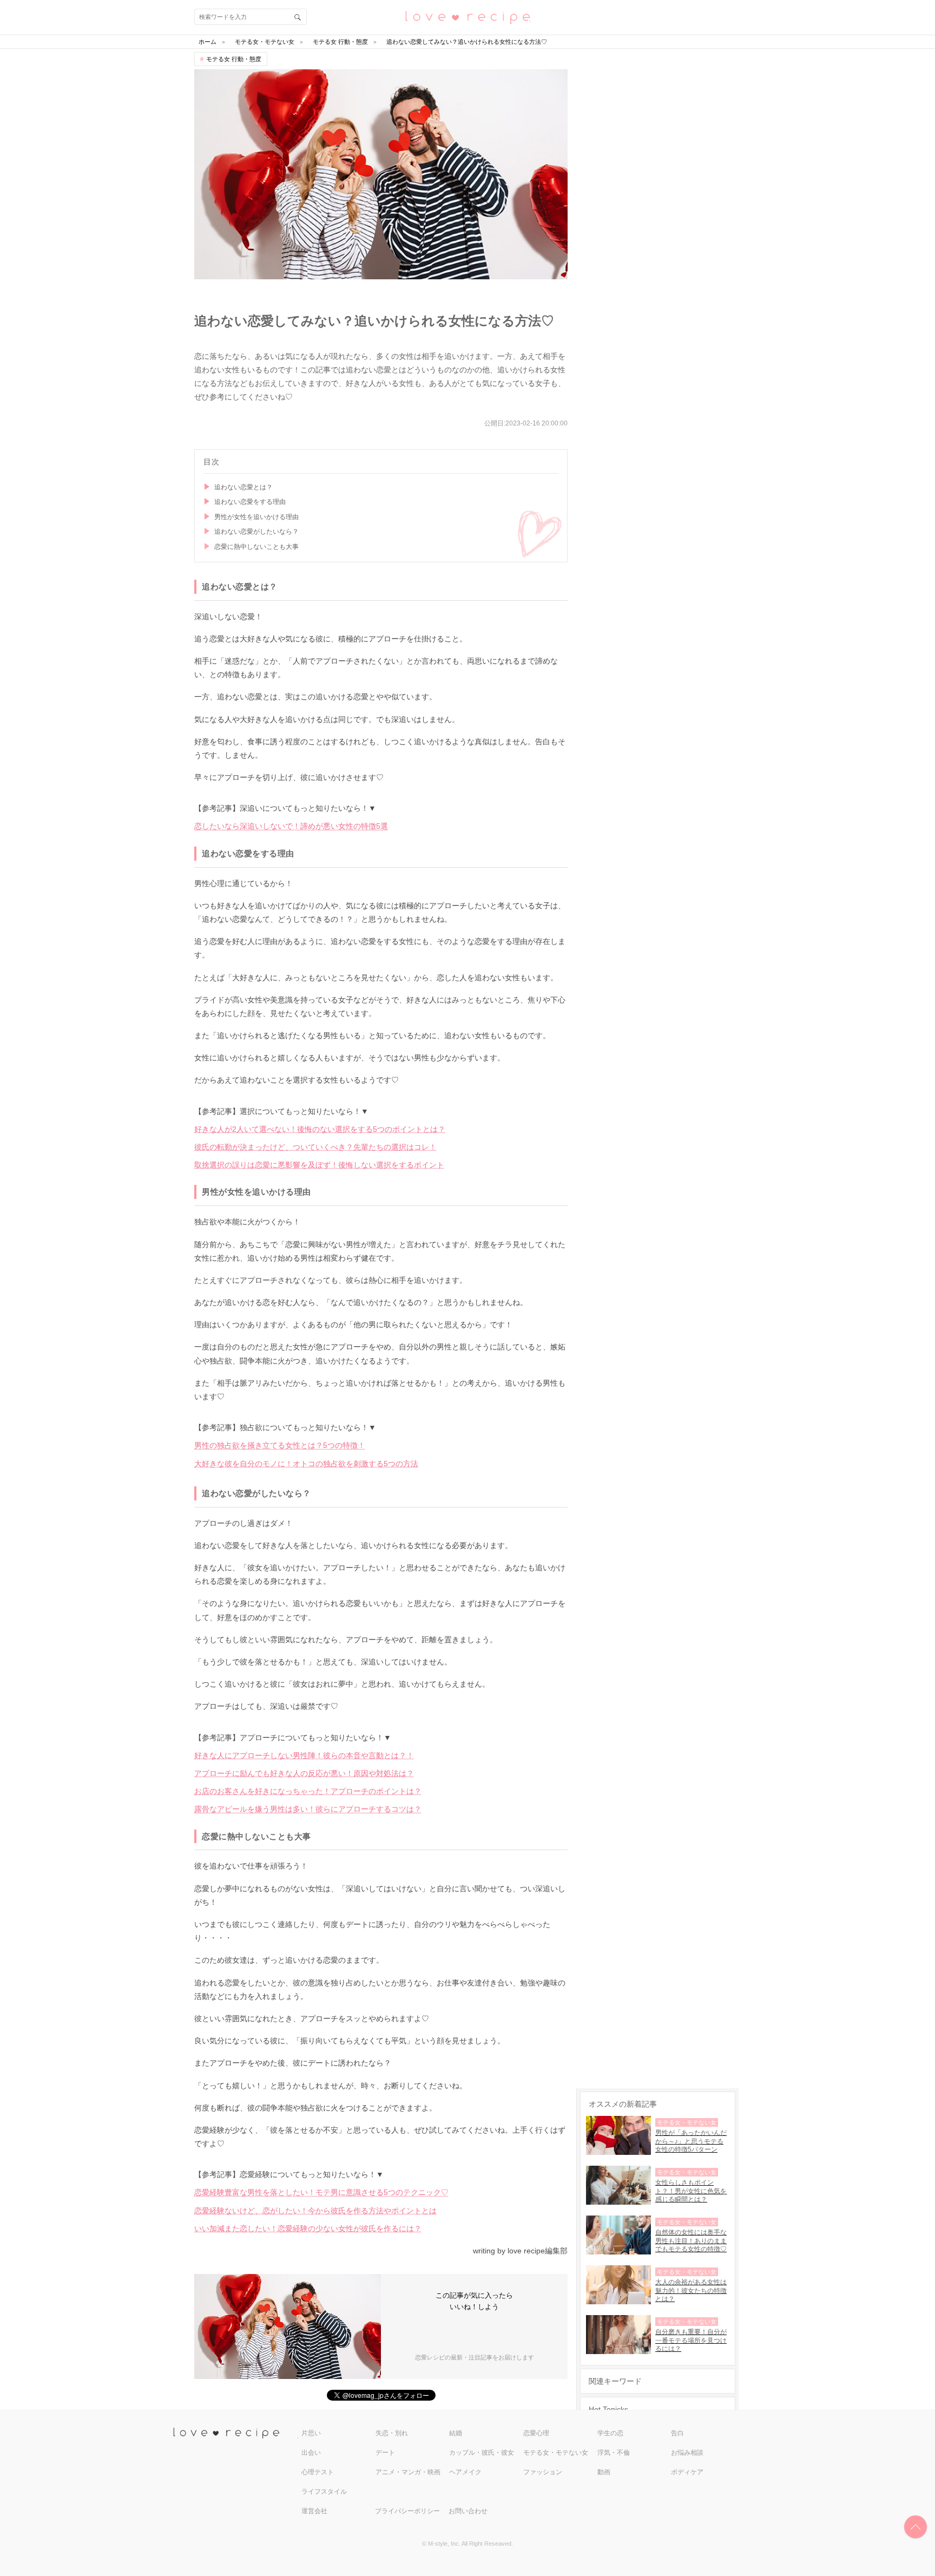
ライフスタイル (324, 2492)
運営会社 (314, 2511)
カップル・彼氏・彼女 (482, 2453)
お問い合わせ (468, 2511)
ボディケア (687, 2472)
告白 (677, 2433)
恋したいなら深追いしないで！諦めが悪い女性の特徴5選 (291, 826)
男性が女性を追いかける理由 (256, 517)
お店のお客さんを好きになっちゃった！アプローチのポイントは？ (308, 1791)
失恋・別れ (392, 2433)
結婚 (456, 2433)
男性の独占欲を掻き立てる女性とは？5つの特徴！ (280, 1445)
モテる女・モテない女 (556, 2453)
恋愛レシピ (467, 17)
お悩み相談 (687, 2453)
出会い (311, 2453)
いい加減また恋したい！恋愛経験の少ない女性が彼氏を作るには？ (308, 2228)
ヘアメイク (465, 2472)
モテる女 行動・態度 (234, 59)
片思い (311, 2433)
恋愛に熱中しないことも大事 (256, 547)
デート (385, 2453)
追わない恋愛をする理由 (250, 502)
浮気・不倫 (614, 2453)
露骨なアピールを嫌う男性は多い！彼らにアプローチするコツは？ (308, 1809)
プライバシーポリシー (407, 2511)
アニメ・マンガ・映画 (408, 2472)
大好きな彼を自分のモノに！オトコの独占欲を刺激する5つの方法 (306, 1464)
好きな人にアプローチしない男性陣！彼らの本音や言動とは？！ (304, 1755)
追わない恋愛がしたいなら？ (256, 532)
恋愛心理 (536, 2433)
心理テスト (318, 2472)
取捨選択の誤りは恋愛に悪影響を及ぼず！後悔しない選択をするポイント (319, 1165)
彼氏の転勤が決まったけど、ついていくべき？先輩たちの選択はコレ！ (315, 1147)
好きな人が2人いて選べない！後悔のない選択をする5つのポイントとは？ (320, 1129)
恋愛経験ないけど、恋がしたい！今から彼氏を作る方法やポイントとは (315, 2211)
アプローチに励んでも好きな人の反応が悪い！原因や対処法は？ (304, 1773)
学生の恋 (610, 2433)
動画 (604, 2472)
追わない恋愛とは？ (243, 487)
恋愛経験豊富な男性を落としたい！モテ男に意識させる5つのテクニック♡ (321, 2192)
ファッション (543, 2472)
